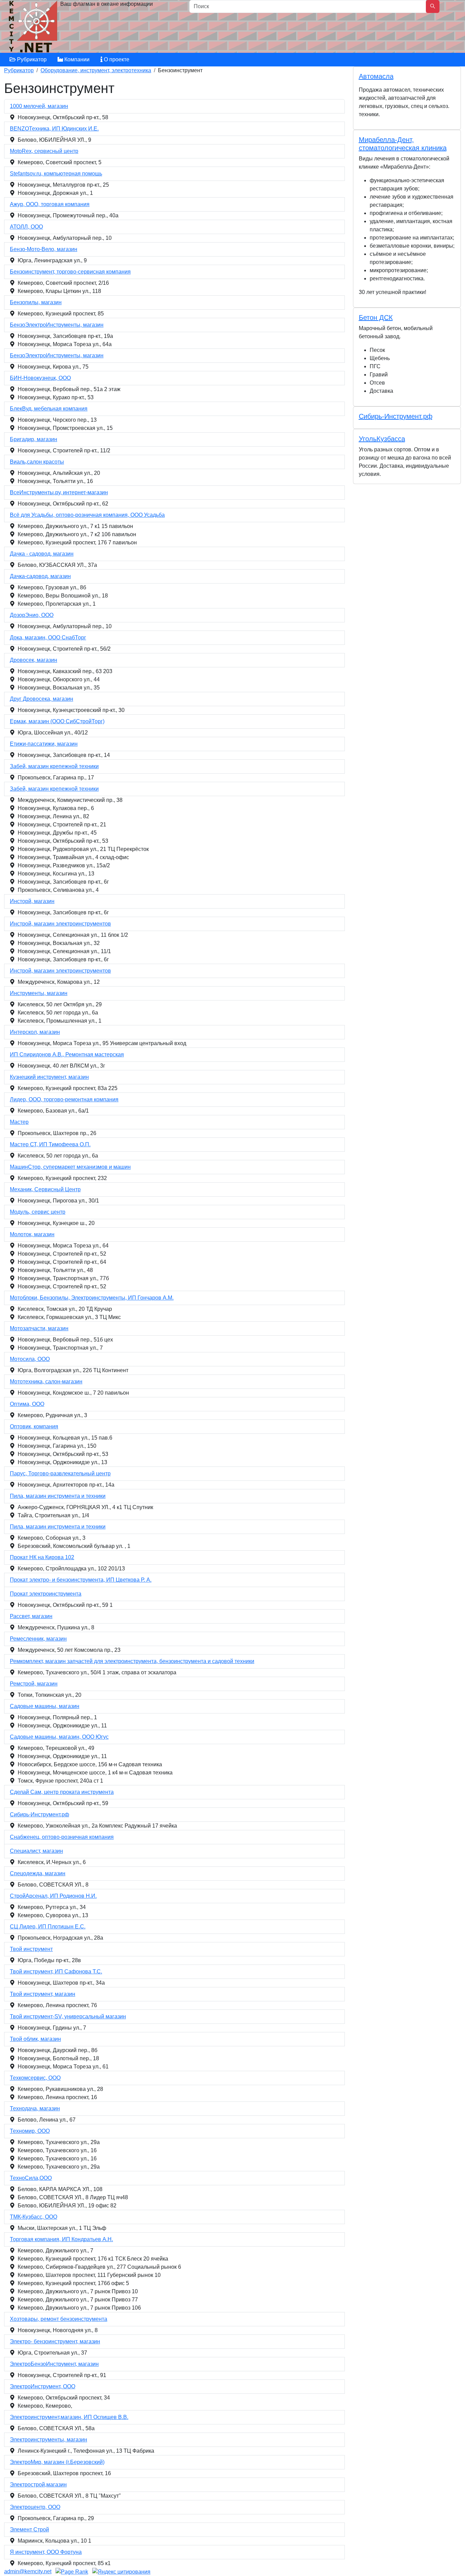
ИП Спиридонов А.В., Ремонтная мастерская (67, 1054)
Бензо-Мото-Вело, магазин (44, 249)
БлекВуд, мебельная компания (49, 409)
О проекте (116, 59)
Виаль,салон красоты (37, 462)
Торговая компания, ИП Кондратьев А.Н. (61, 2239)
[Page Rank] (72, 2571)
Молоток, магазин (32, 1234)
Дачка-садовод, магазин (40, 576)
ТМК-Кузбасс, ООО (34, 2217)
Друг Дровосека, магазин (42, 699)
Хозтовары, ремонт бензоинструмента (59, 2319)
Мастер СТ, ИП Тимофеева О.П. (50, 1144)
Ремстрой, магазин (34, 1684)
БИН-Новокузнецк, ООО (40, 378)
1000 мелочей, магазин (39, 106)
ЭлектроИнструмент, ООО (43, 2386)
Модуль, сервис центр (38, 1212)
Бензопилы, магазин (36, 302)
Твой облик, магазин (35, 2039)
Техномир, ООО (30, 2131)
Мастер (19, 1122)
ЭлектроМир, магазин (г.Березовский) (57, 2462)
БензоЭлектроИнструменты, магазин (57, 325)
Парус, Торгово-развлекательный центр (60, 1473)
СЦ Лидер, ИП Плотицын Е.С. (48, 1927)
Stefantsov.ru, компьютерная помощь (56, 174)
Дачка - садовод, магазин (42, 554)
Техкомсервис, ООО (35, 2078)
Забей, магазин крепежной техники (54, 766)
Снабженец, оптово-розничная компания (62, 1837)
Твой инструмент (31, 1949)
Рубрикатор (31, 59)
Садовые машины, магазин (45, 1706)
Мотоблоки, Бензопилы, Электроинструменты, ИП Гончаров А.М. (92, 1298)
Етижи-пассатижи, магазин (44, 744)
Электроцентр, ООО (35, 2507)
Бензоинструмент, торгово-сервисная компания (70, 272)
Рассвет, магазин (31, 1616)
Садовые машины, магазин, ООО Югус (59, 1737)
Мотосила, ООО (30, 1359)
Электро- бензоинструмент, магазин (55, 2341)
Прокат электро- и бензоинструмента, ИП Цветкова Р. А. (81, 1580)
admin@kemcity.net (28, 2571)
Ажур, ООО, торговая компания (50, 204)
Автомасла (376, 76)
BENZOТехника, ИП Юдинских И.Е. (54, 129)
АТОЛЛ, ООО (26, 227)
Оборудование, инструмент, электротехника (96, 70)
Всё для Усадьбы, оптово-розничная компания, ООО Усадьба (87, 515)
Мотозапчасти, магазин (39, 1328)
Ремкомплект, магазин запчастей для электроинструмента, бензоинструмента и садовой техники (132, 1661)
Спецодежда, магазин (38, 1873)
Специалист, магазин (36, 1851)
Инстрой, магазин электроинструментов (60, 924)
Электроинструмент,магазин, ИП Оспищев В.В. (69, 2417)
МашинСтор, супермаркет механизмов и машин (70, 1167)
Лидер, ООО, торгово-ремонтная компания (64, 1099)
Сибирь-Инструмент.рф (39, 1814)
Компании (76, 59)
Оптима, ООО (27, 1404)
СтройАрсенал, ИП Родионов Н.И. (53, 1896)
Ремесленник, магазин (38, 1639)
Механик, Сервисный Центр (45, 1189)
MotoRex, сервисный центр (44, 151)
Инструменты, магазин (39, 993)
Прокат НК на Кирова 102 (42, 1557)
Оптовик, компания (34, 1426)
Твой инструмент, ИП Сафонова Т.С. (56, 1972)
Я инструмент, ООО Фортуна (46, 2552)
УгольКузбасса (382, 439)
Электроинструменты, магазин (49, 2440)
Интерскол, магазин (35, 1032)
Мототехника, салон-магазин (46, 1382)
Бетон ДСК (376, 317)
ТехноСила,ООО (31, 2178)
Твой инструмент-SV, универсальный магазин (68, 2016)
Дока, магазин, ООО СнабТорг (48, 638)
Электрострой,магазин (38, 2485)
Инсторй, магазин (32, 901)
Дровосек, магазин (34, 660)
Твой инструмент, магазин (43, 1994)
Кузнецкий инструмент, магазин (49, 1077)
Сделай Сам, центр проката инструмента (62, 1792)
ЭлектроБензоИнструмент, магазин (54, 2364)
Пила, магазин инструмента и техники (58, 1496)
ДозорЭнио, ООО (32, 615)
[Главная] (34, 28)
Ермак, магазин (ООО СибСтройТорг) (57, 721)
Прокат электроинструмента (46, 1594)
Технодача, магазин (35, 2108)
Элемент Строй (29, 2530)
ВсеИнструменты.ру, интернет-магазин (59, 492)
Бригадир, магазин (34, 439)
